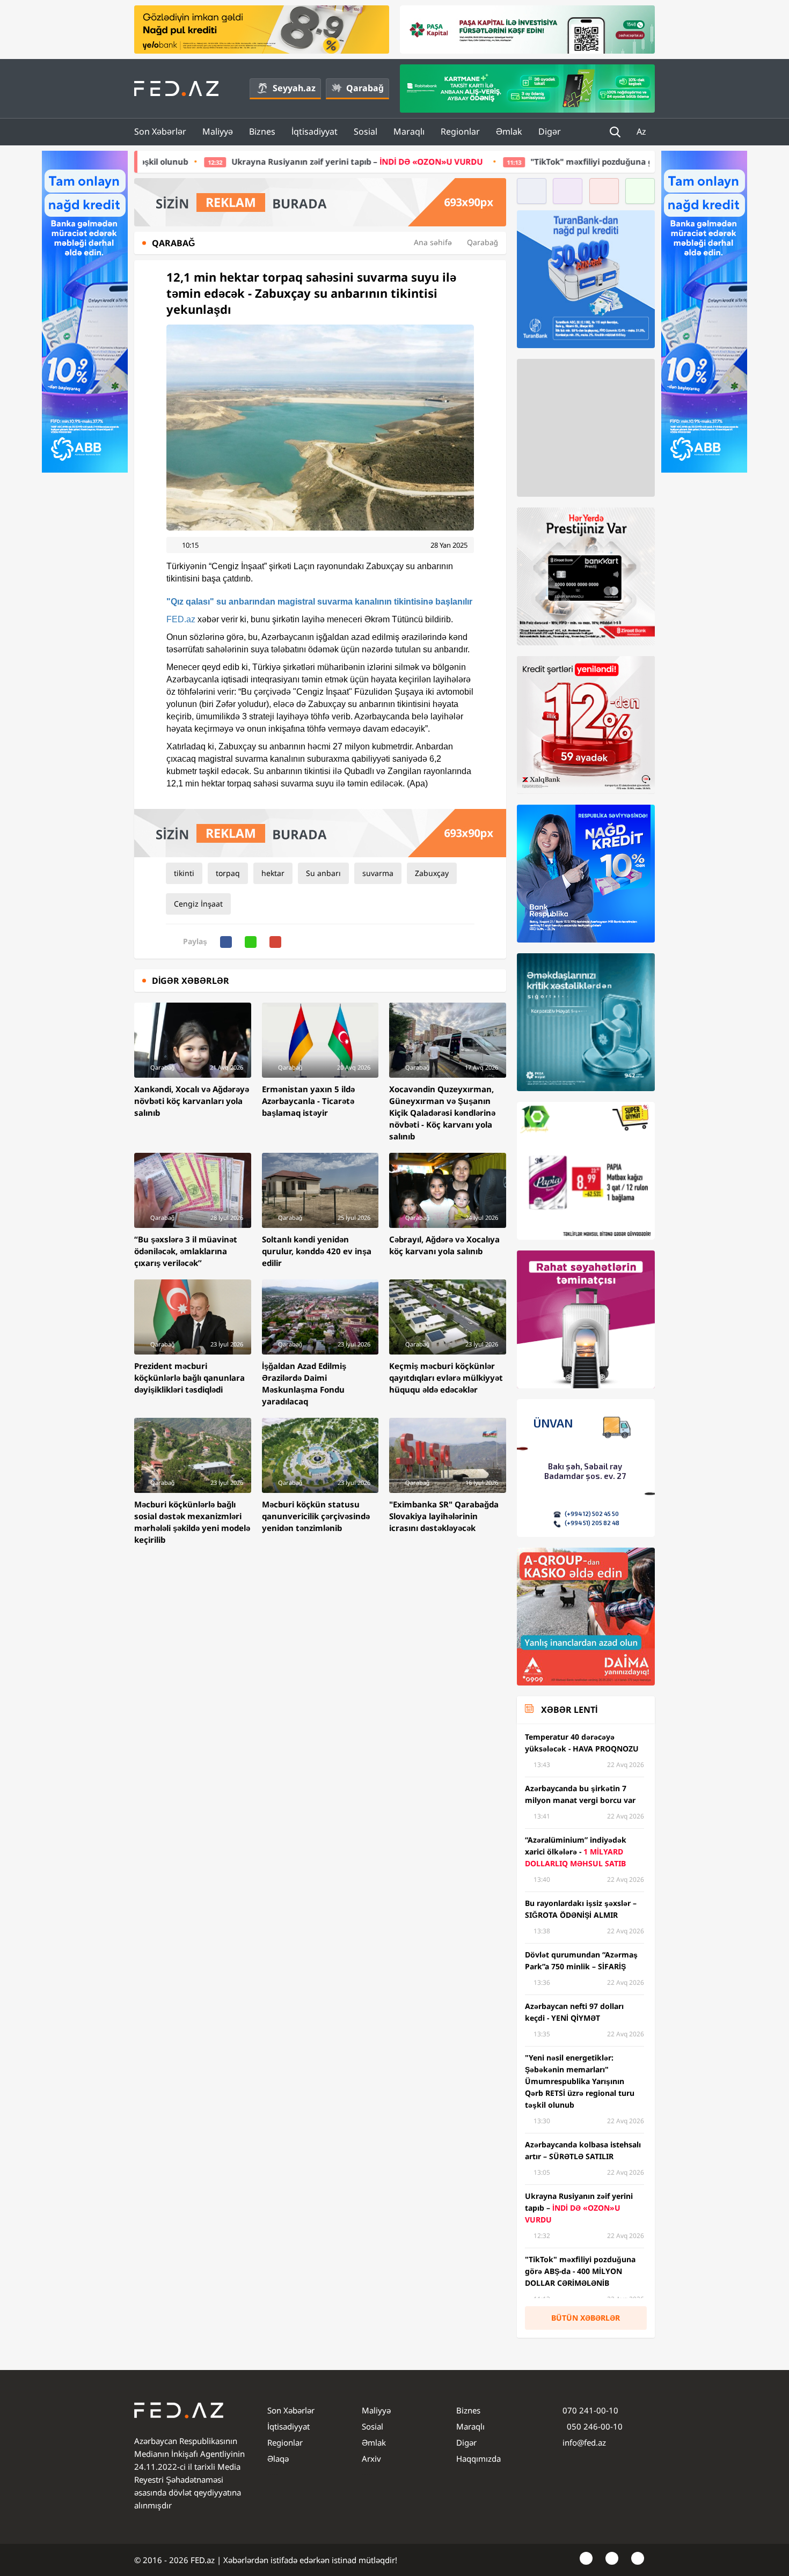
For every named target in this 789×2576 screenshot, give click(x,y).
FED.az (181, 619)
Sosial (366, 131)
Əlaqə (278, 2459)
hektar (273, 873)
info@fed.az (584, 2442)
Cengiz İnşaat (198, 904)
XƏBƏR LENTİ (569, 1710)
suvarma (378, 873)
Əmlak (509, 131)
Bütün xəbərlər (586, 2318)
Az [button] (642, 131)
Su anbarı (323, 873)
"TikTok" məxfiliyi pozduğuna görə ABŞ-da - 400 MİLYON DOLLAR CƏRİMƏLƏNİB (524, 161)
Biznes (262, 131)
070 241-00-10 (590, 2410)
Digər (550, 131)
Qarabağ (365, 88)
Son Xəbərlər (160, 131)
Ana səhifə (433, 242)
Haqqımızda (478, 2459)
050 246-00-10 (594, 2426)
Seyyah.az (294, 88)
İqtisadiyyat (315, 131)
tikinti (184, 873)
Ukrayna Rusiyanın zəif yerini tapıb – (195, 161)
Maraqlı (409, 131)
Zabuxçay (432, 873)
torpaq (228, 873)
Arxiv (371, 2459)
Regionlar (460, 131)
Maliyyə (218, 131)
